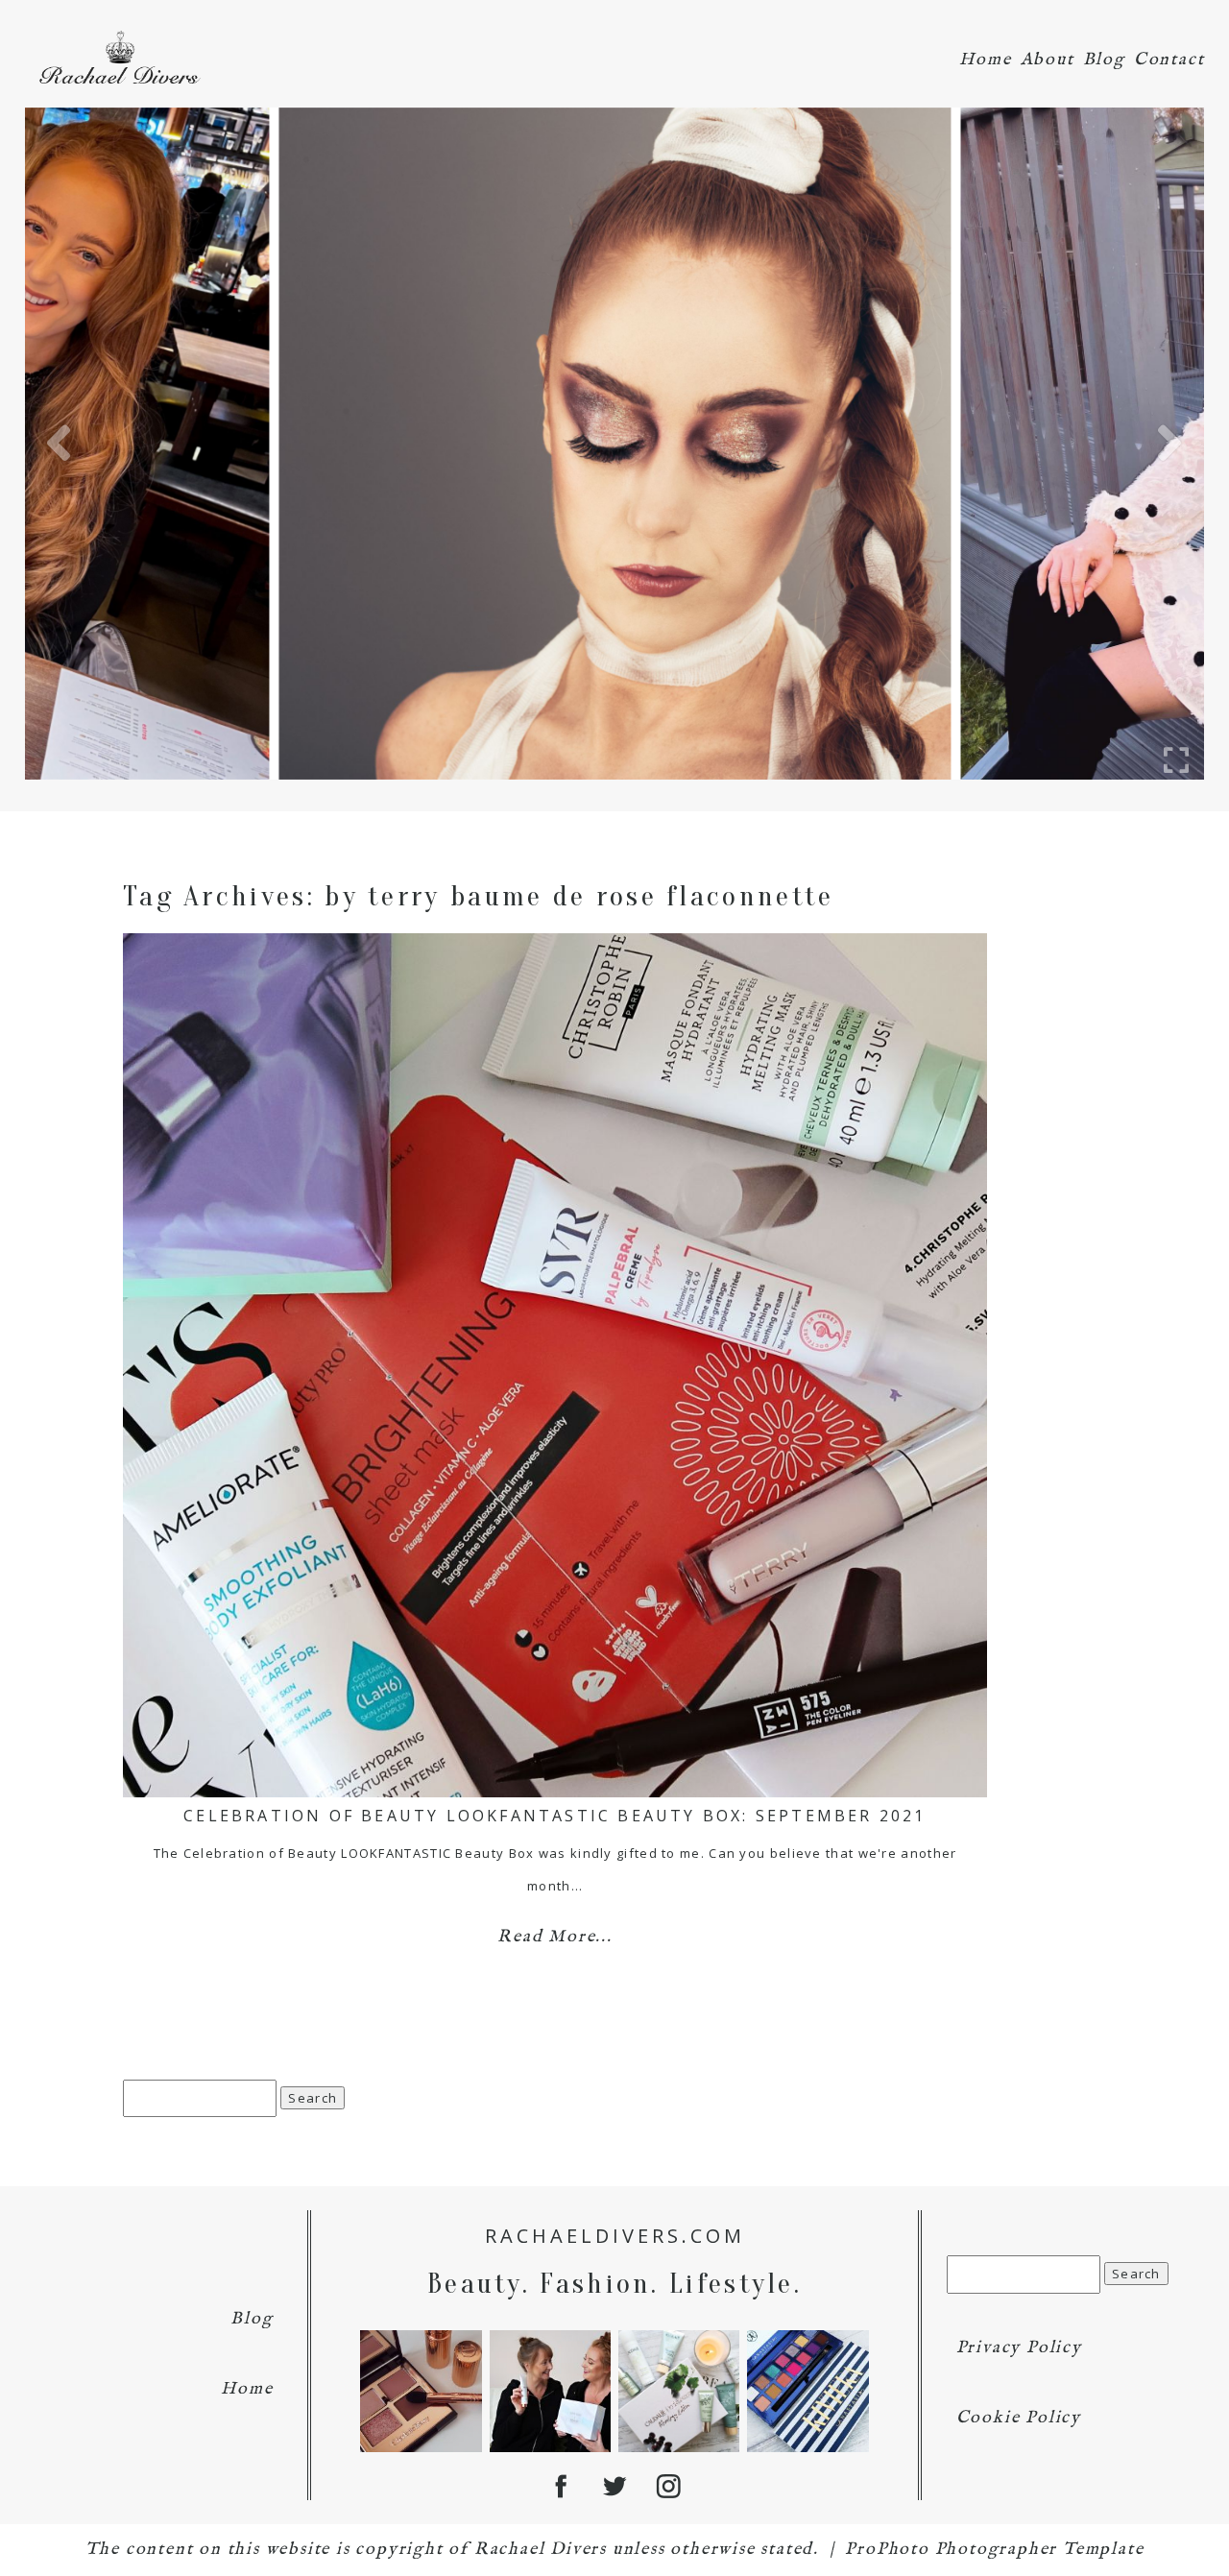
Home (985, 60)
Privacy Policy (1019, 2348)
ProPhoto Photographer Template (994, 2550)
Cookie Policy (1019, 2418)
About (1048, 60)
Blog (1104, 60)
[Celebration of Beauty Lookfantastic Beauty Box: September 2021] (555, 1365)
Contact (1169, 60)
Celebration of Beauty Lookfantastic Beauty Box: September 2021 (554, 1816)
